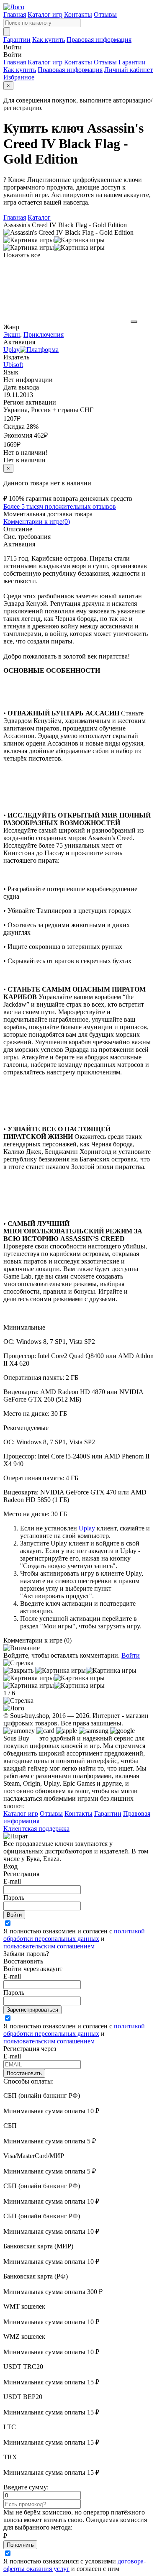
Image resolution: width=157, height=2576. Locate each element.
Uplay (87, 1528)
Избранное (19, 77)
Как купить (49, 40)
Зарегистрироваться (32, 2010)
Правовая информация (99, 40)
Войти (131, 1655)
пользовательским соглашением (49, 1946)
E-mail (12, 1881)
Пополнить (20, 2545)
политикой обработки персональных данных (74, 1935)
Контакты (78, 14)
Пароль (14, 1898)
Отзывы (105, 14)
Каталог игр (45, 14)
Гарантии (17, 40)
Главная (15, 14)
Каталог (39, 217)
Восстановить (24, 2073)
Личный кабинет (129, 70)
